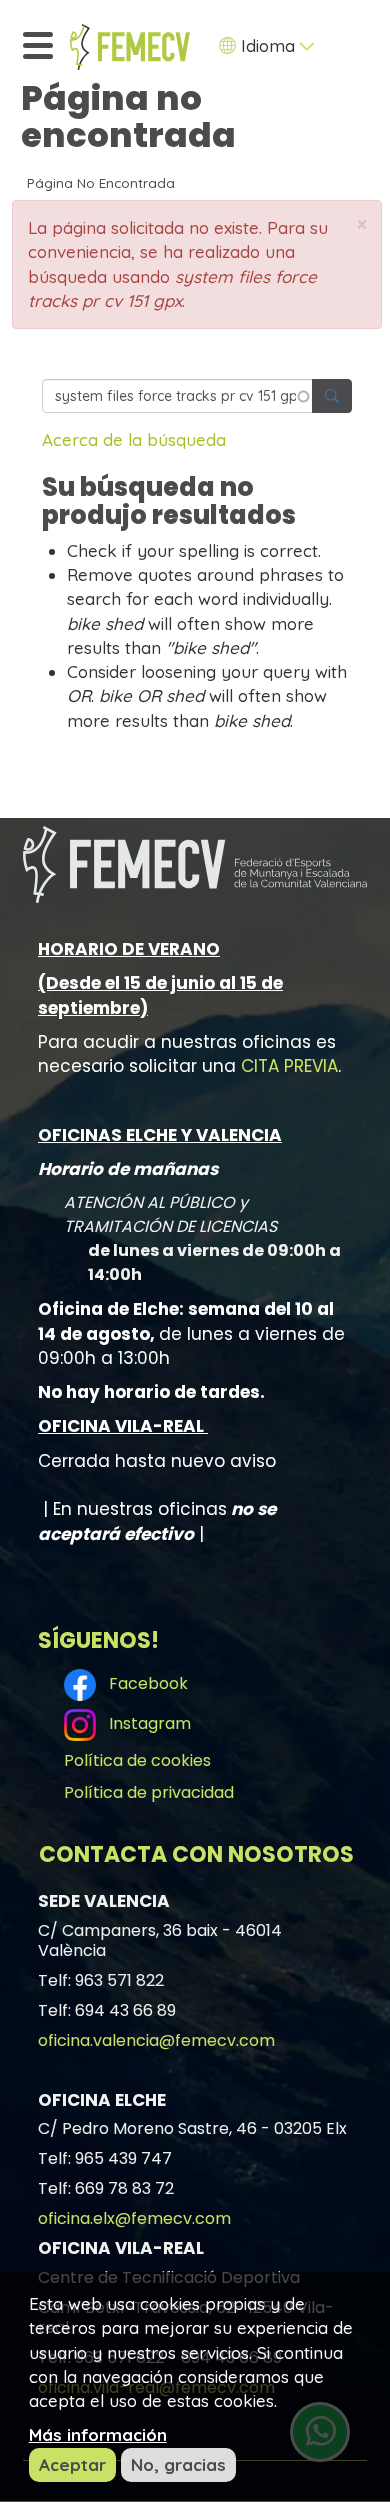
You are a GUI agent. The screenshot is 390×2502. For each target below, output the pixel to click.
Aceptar (72, 2464)
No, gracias (178, 2464)
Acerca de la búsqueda (134, 439)
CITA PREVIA (289, 1066)
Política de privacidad (149, 1792)
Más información (98, 2434)
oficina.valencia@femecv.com (156, 2040)
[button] (362, 224)
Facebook (144, 1683)
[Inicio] (130, 47)
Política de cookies (137, 1760)
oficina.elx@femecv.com (134, 2218)
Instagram (146, 1723)
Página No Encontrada (101, 182)
